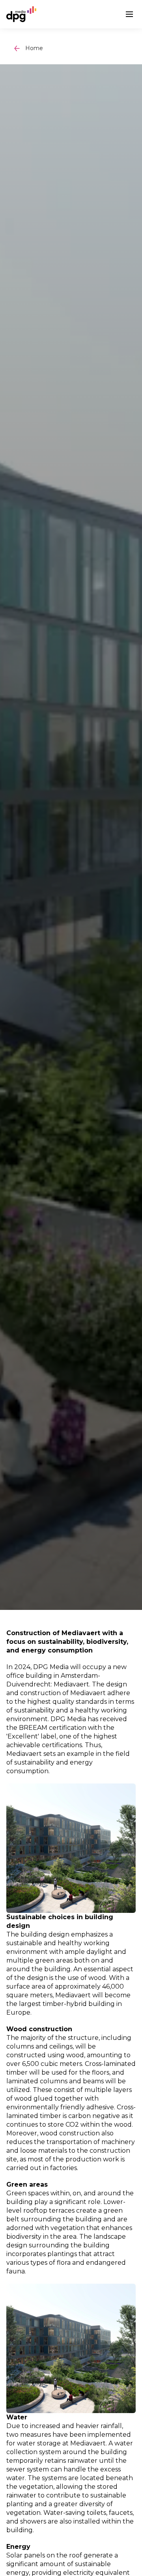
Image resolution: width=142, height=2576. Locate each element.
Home (34, 48)
